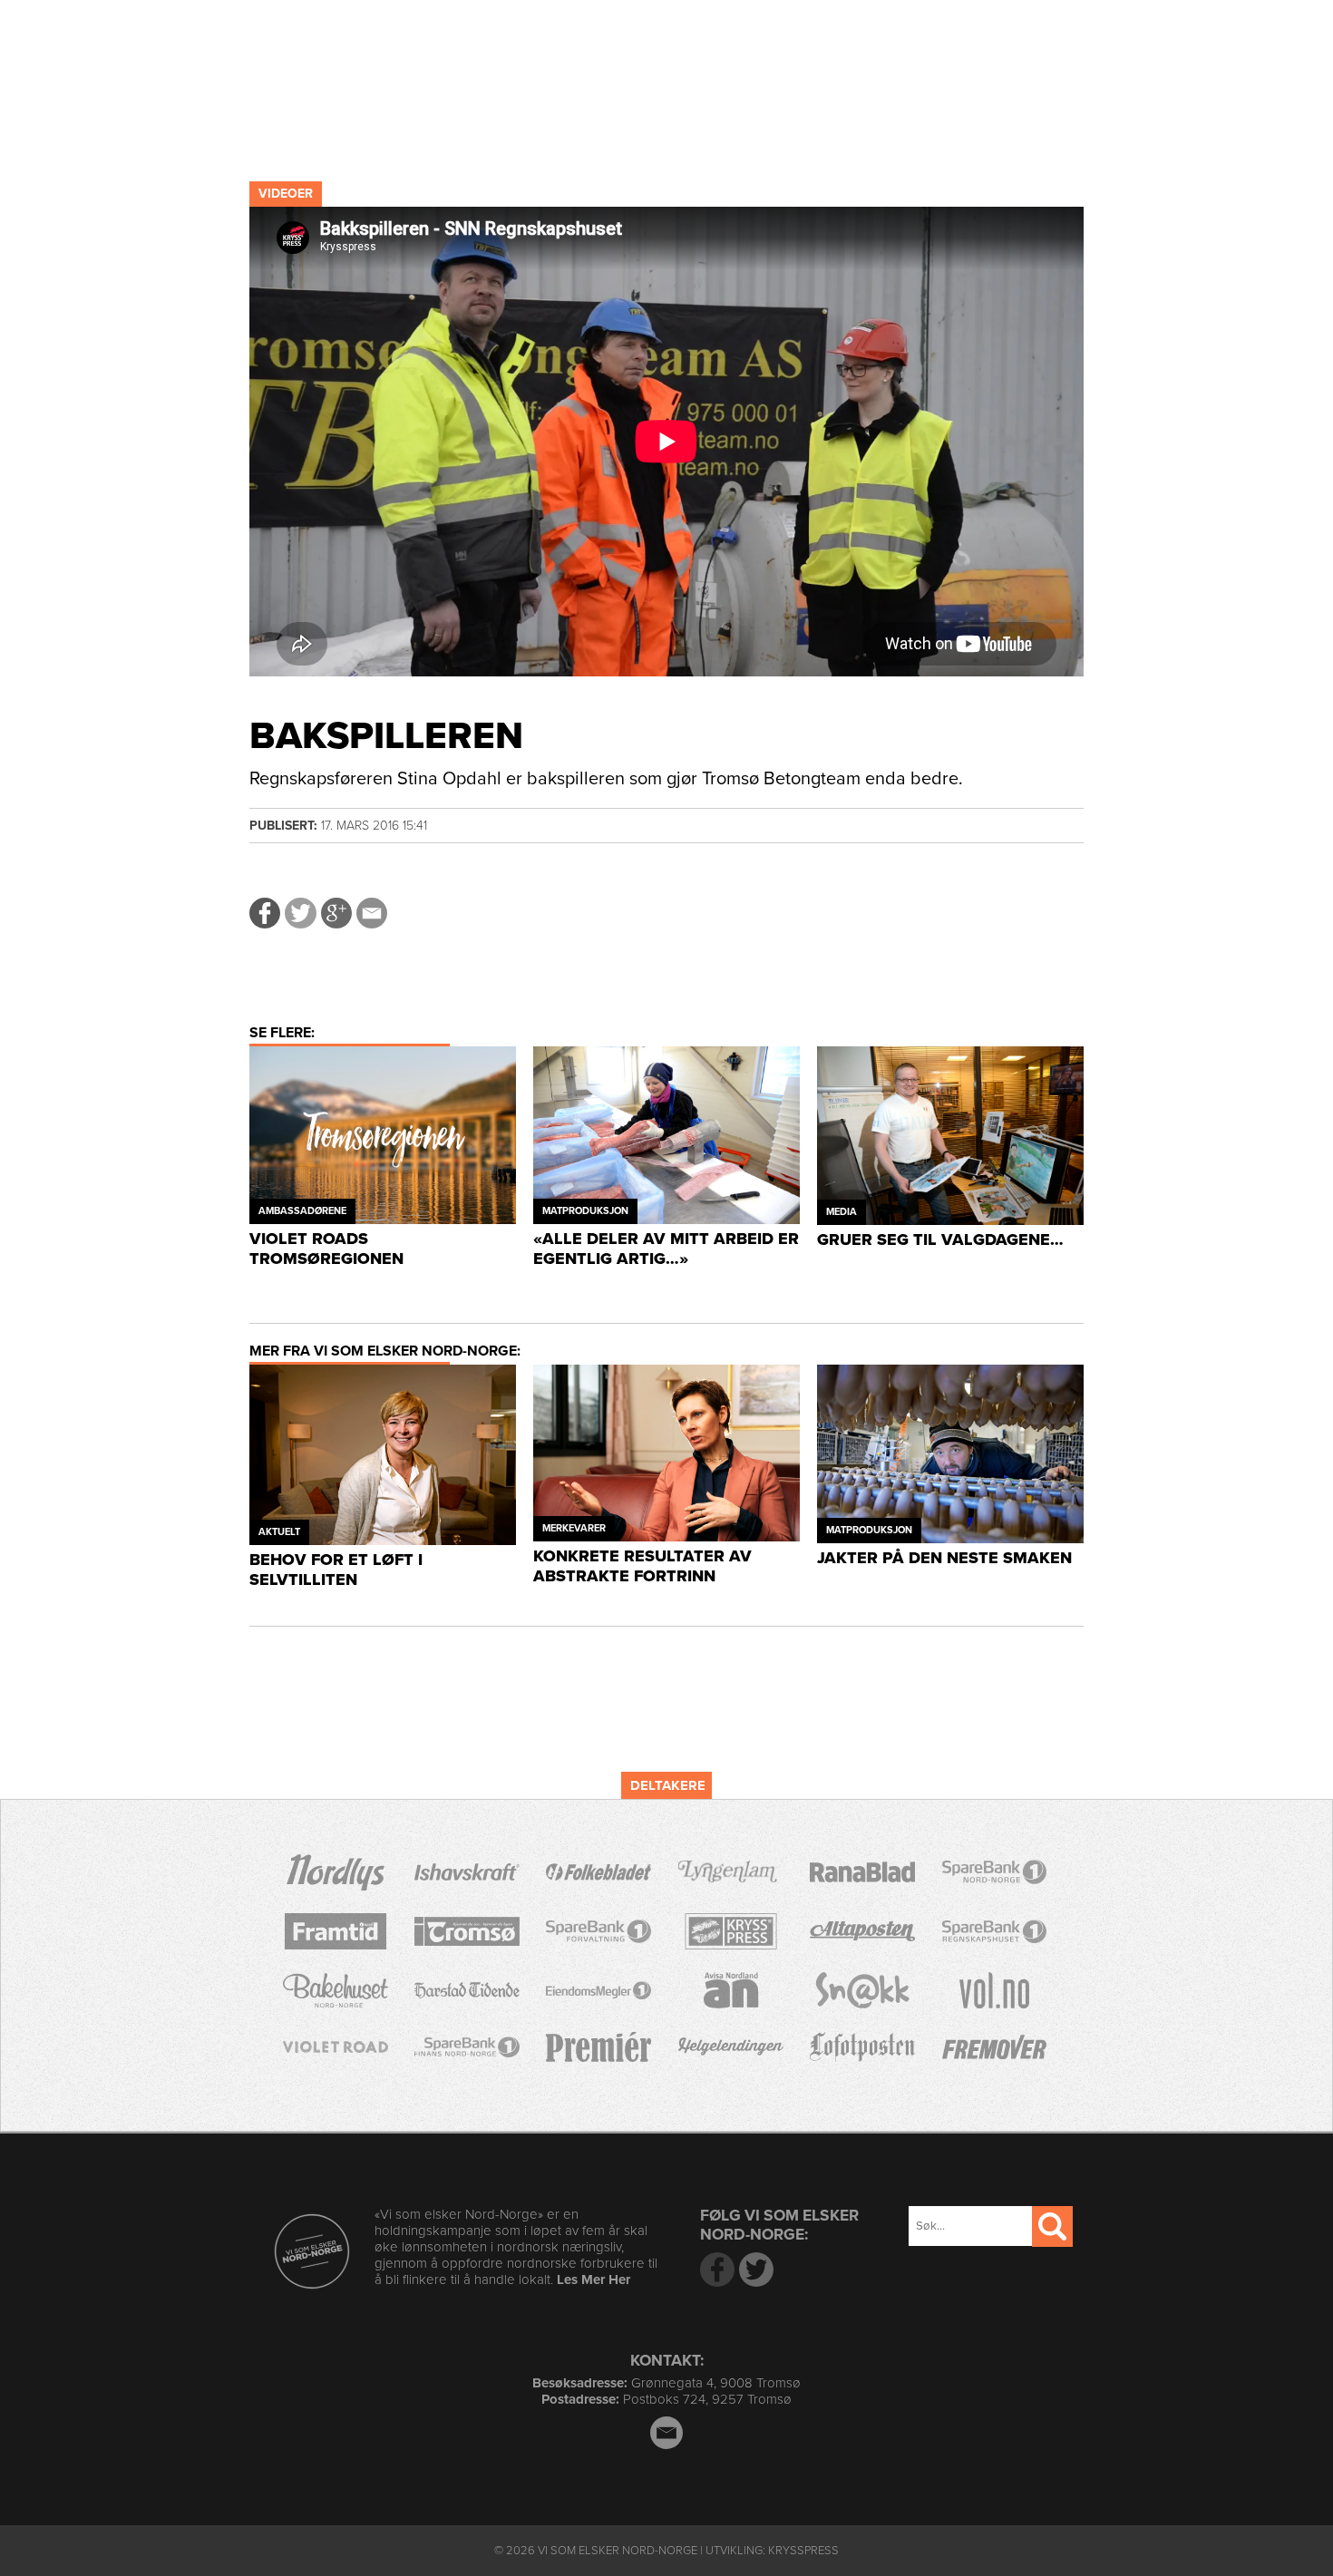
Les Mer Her (594, 2280)
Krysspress (803, 2551)
